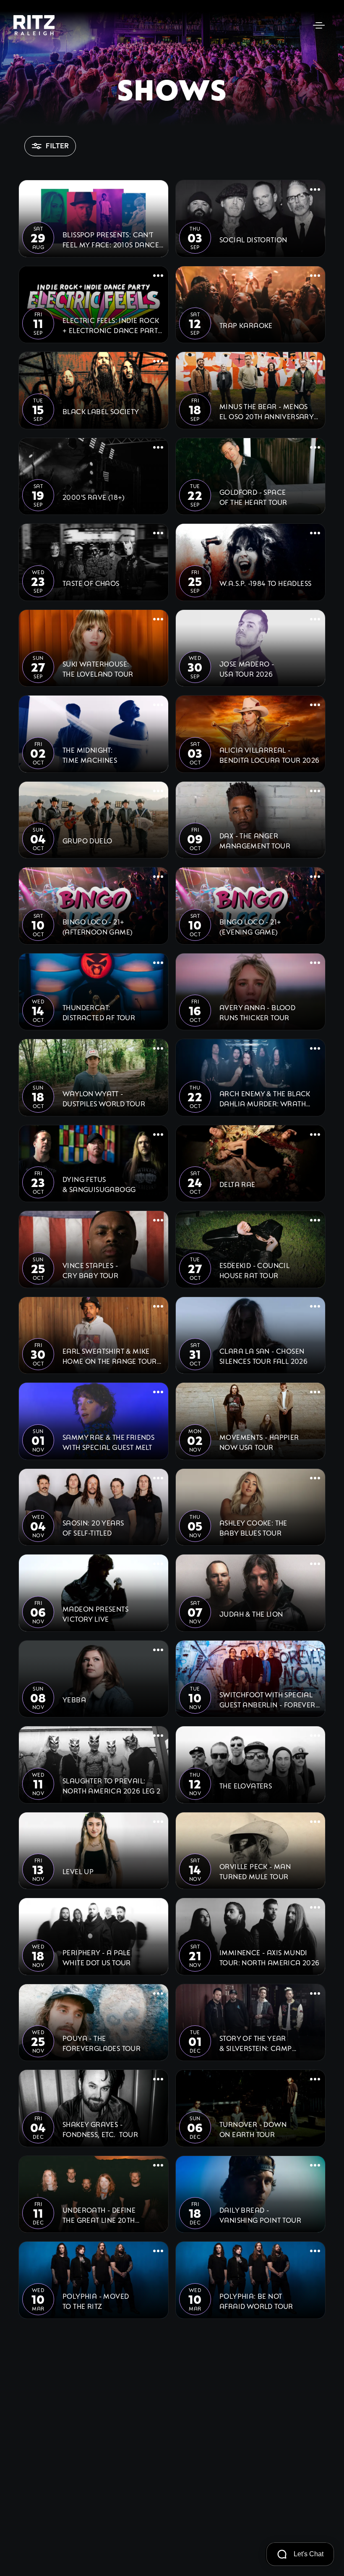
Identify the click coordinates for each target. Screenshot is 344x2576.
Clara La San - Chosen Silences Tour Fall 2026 (263, 1356)
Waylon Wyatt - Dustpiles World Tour (104, 1098)
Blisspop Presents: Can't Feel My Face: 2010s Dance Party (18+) (111, 239)
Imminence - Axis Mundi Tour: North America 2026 (270, 1957)
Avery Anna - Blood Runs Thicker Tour (257, 1012)
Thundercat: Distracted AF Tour (99, 1012)
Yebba (74, 1699)
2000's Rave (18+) (94, 497)
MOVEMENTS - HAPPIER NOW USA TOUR (259, 1442)
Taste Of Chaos (91, 583)
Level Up (78, 1871)
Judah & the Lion (251, 1614)
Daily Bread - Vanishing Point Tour (260, 2215)
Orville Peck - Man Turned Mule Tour (255, 1871)
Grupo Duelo (87, 840)
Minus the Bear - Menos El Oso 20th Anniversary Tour (267, 411)
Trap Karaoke (246, 325)
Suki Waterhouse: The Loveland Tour (98, 668)
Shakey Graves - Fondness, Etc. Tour (100, 2129)
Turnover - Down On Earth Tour (253, 2129)
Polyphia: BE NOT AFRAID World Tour (256, 2301)
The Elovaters (246, 1785)
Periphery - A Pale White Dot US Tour (97, 1957)
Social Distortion (253, 239)
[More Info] (158, 190)
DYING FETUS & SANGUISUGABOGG (99, 1184)
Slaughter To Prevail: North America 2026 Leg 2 (112, 1785)
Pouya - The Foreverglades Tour (102, 2043)
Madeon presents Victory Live (95, 1614)
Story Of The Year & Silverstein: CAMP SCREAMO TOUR (256, 2043)
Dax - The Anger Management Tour (255, 840)
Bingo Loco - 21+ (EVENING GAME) (250, 926)
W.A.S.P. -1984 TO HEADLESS (265, 583)
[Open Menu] (319, 25)
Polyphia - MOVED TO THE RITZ (96, 2301)
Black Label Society (101, 411)
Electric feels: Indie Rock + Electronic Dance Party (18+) (112, 325)
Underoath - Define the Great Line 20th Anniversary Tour (99, 2215)
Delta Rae (237, 1184)
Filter (57, 146)
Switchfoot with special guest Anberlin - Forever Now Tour (267, 1699)
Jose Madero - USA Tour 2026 (247, 668)
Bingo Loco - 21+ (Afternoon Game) (98, 926)
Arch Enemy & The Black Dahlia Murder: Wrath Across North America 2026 (265, 1098)
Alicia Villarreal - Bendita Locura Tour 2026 (270, 755)
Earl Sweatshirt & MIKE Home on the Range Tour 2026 (110, 1356)
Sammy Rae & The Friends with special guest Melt (108, 1442)
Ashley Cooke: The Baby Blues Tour (253, 1527)
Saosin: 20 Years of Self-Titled (93, 1527)
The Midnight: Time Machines (90, 755)
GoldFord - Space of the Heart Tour (253, 497)
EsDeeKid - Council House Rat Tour (254, 1270)
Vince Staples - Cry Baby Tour (90, 1270)
